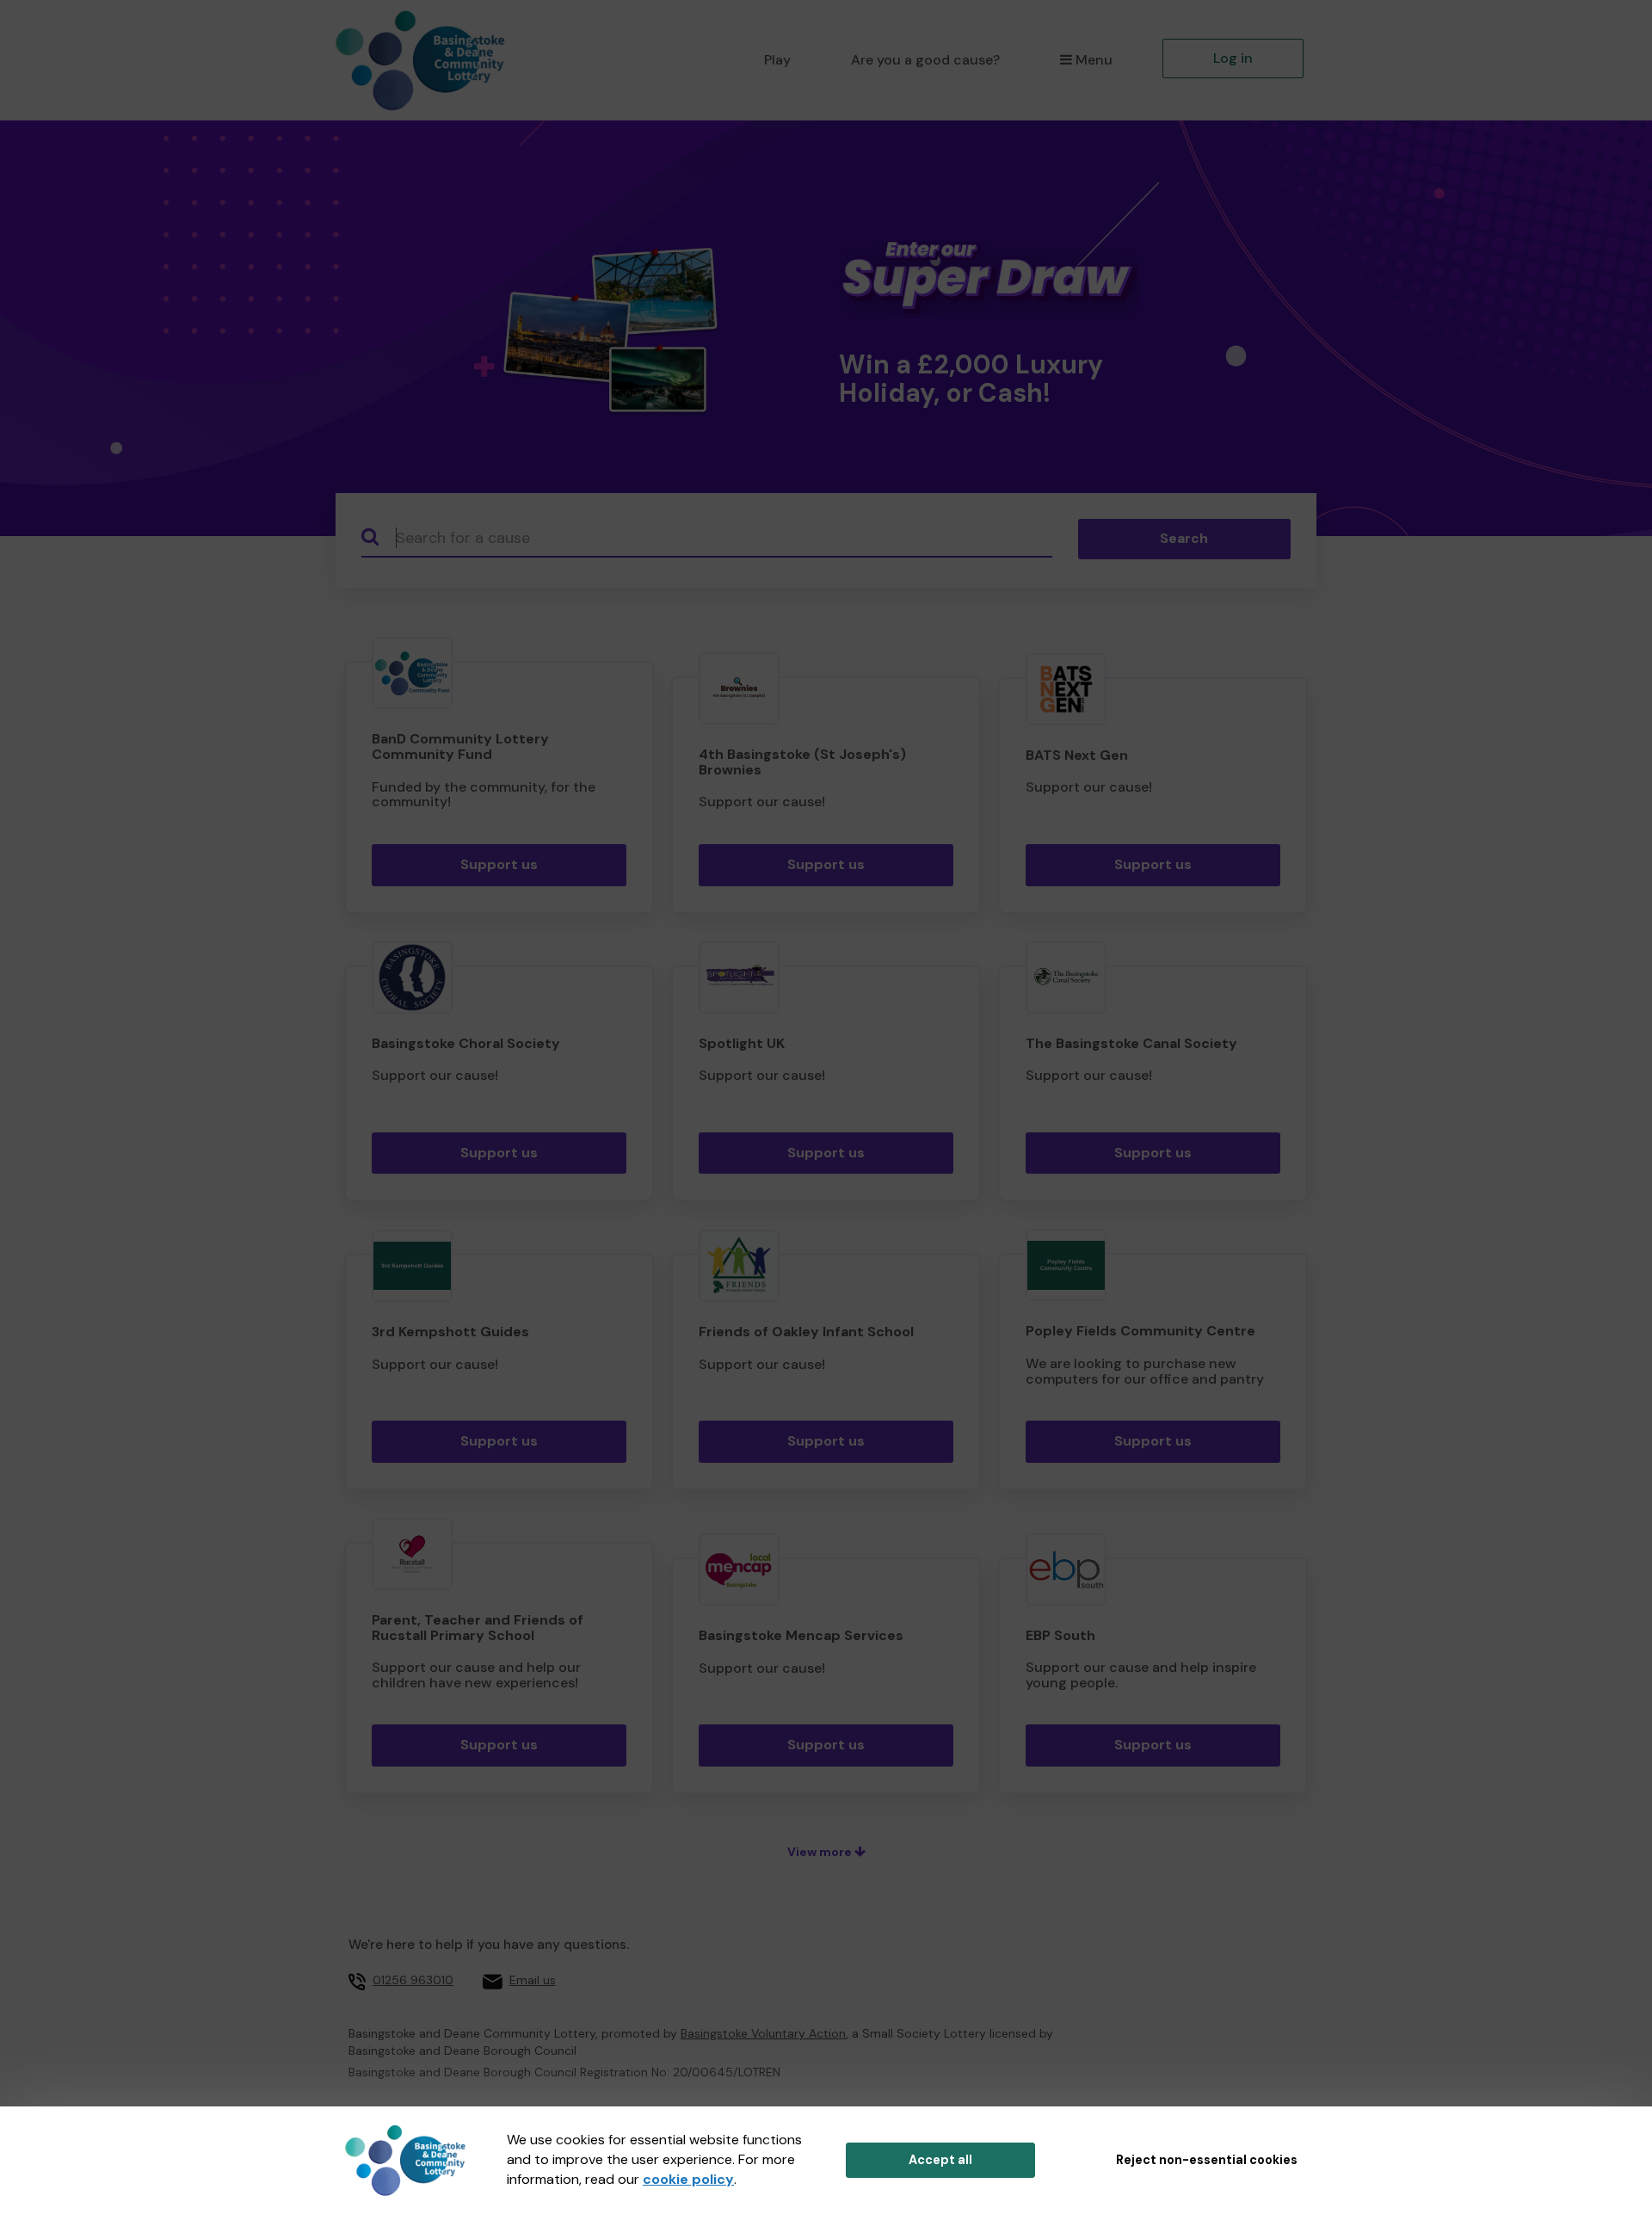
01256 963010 (413, 1980)
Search (1184, 538)
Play (777, 60)
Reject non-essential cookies (1207, 2160)
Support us (499, 864)
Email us (533, 1980)
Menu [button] (1094, 60)
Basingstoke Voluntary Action (763, 2033)
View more (821, 1852)
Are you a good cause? (925, 60)
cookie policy (688, 2179)
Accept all (940, 2160)
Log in (1233, 58)
